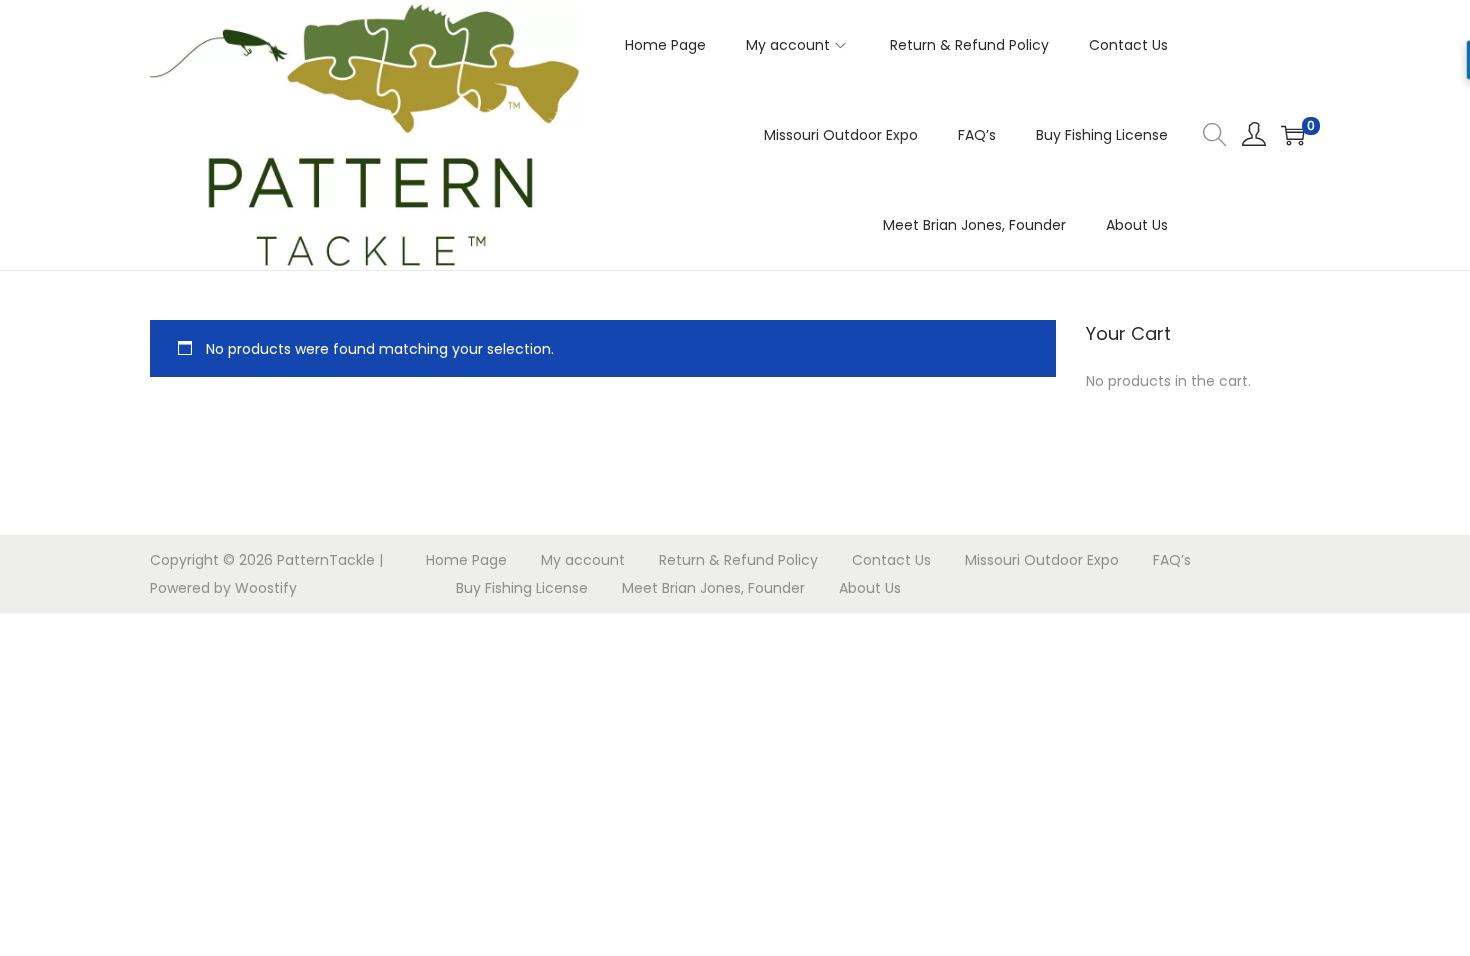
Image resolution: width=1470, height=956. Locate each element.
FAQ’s (1172, 560)
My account (583, 560)
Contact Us (891, 560)
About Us (870, 588)
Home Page (466, 560)
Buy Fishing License (522, 588)
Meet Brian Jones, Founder (713, 588)
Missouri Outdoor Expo (1042, 560)
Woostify (266, 588)
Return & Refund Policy (738, 560)
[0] (1293, 135)
